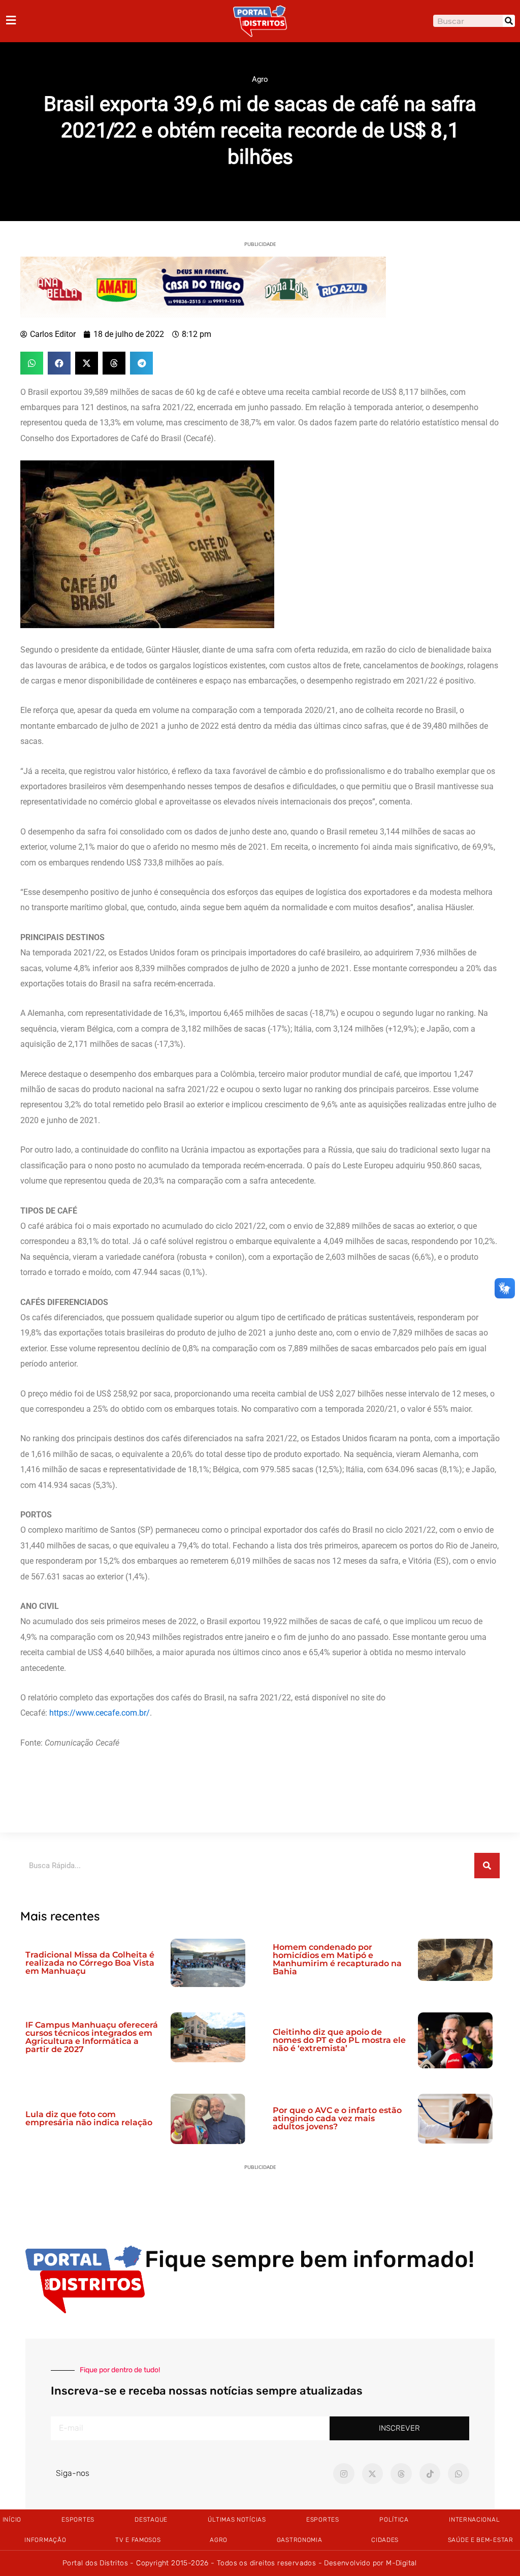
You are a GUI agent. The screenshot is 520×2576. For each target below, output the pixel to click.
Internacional (474, 2520)
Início (12, 2520)
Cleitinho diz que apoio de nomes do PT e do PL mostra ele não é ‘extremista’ (339, 2040)
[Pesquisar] (509, 21)
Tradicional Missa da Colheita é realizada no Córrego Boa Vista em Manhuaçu (90, 1963)
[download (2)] (203, 286)
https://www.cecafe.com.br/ (100, 1713)
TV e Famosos (138, 2540)
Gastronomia (300, 2540)
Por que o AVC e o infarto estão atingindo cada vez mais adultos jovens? (337, 2118)
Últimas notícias (237, 2520)
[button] (32, 363)
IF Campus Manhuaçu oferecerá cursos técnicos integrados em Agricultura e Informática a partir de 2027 (92, 2037)
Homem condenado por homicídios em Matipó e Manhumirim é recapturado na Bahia (337, 1959)
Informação (45, 2540)
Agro (260, 79)
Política (394, 2520)
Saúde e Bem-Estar (481, 2540)
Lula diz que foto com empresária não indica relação (89, 2118)
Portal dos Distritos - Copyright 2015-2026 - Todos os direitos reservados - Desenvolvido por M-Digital (240, 2563)
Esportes (78, 2520)
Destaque (151, 2520)
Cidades (385, 2540)
